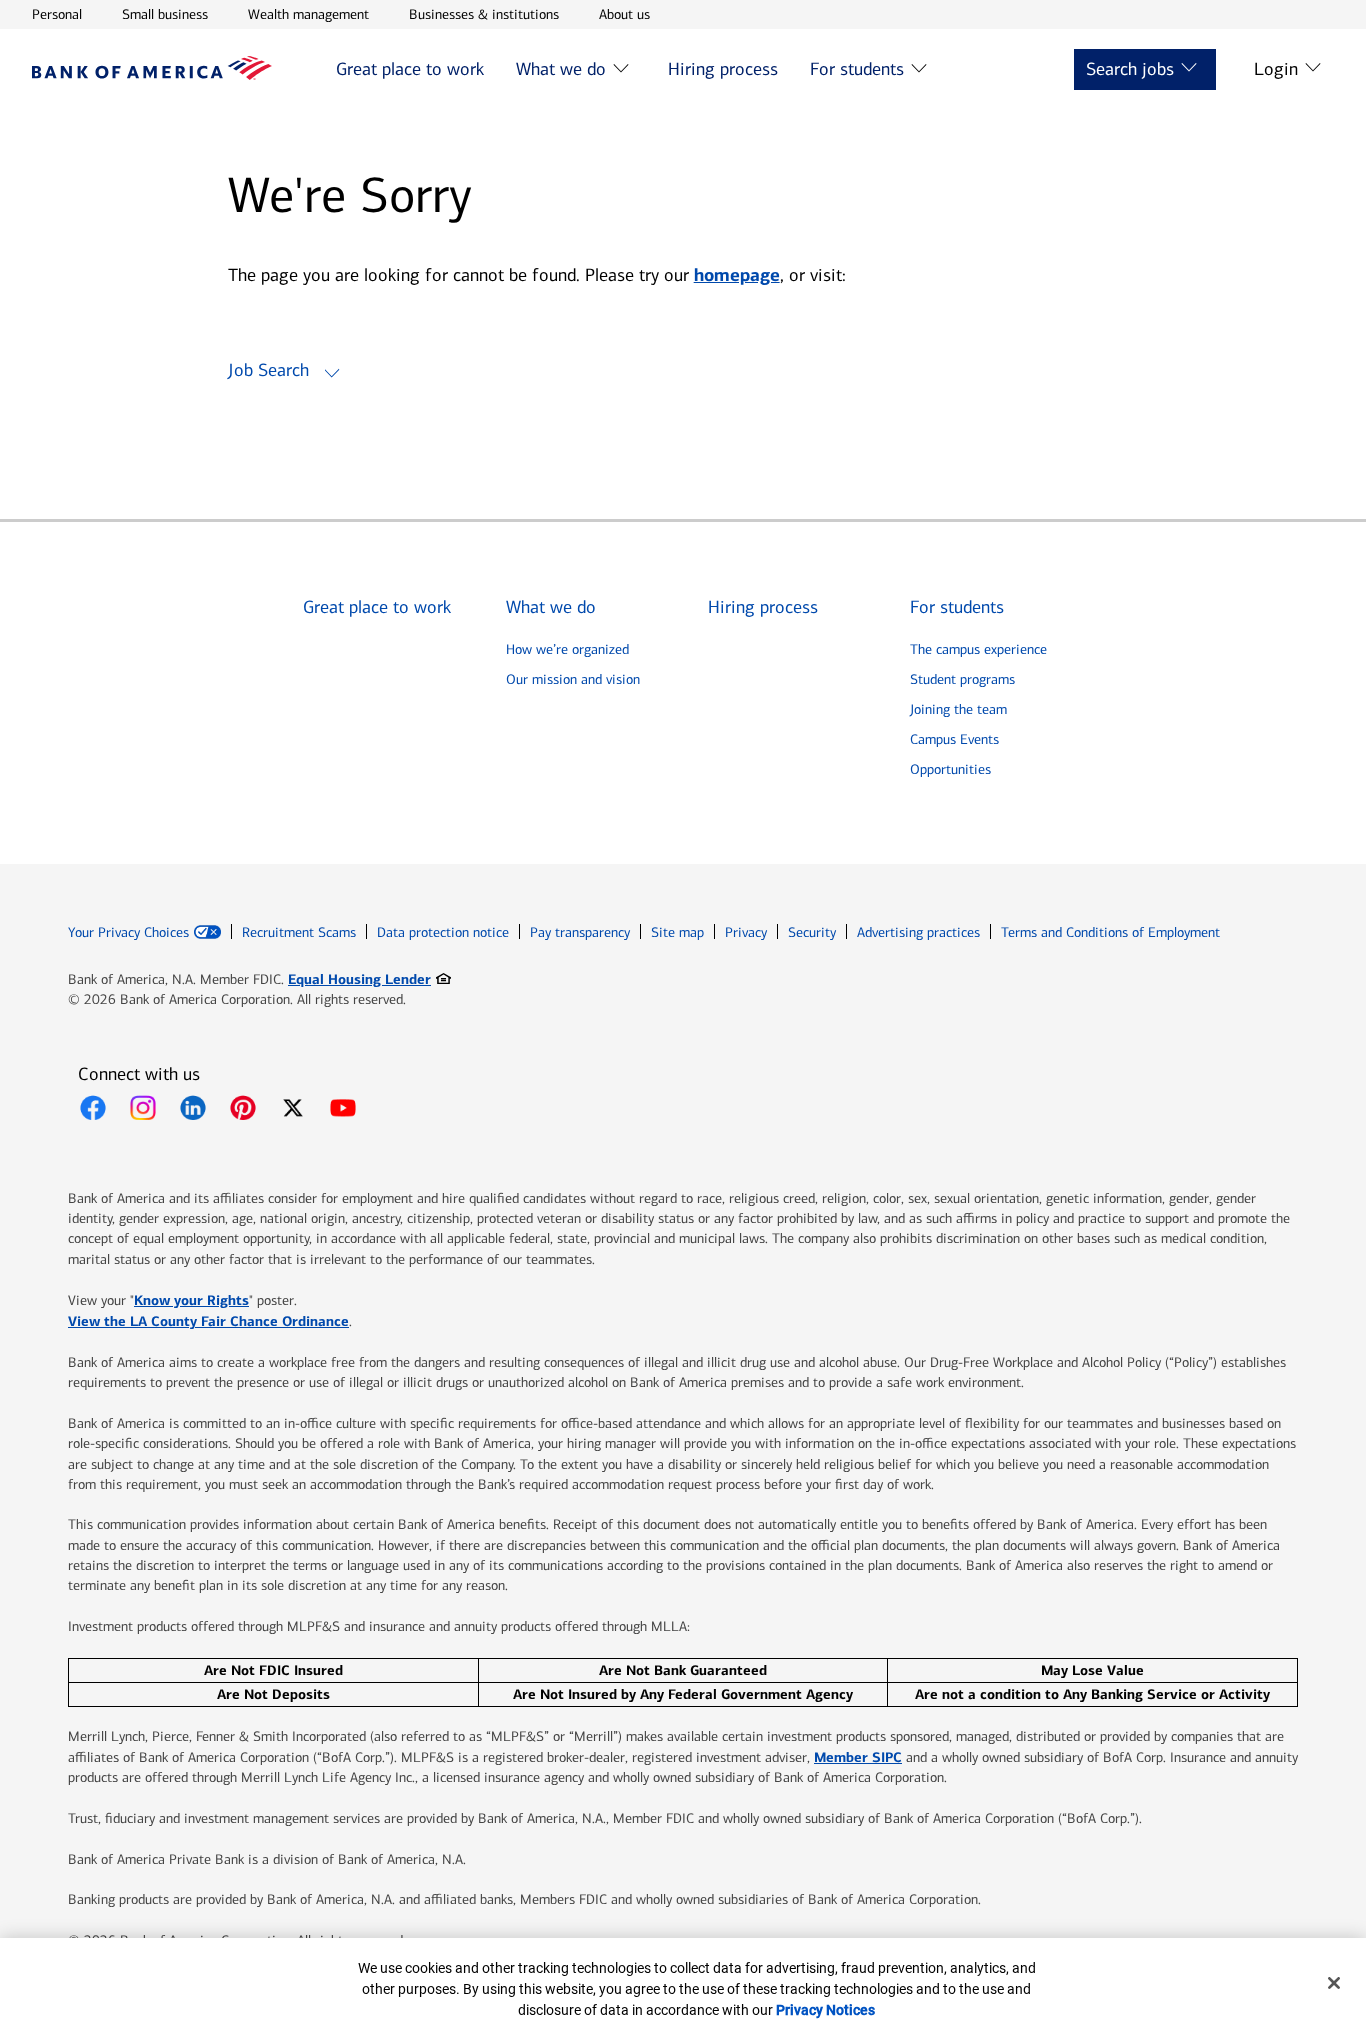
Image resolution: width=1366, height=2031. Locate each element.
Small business (165, 14)
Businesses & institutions (484, 14)
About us (624, 14)
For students (857, 69)
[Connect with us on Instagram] (143, 1108)
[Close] (1334, 1983)
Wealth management (308, 14)
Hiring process (723, 69)
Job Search (268, 370)
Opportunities (950, 769)
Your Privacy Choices (128, 933)
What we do (561, 69)
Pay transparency (580, 932)
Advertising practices (918, 932)
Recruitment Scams (299, 932)
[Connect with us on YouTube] (343, 1108)
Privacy (746, 932)
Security (812, 932)
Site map (677, 932)
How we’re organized (567, 649)
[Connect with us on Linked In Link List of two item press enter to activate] (193, 1108)
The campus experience (978, 649)
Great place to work (410, 69)
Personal (57, 14)
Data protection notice (443, 932)
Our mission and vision (573, 679)
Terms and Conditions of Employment (1110, 932)
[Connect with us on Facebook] (93, 1108)
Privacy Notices (825, 2010)
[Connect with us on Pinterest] (243, 1108)
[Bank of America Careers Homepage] (152, 74)
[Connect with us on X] (293, 1108)
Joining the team (958, 709)
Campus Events (954, 739)
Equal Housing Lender (369, 978)
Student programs (962, 679)
